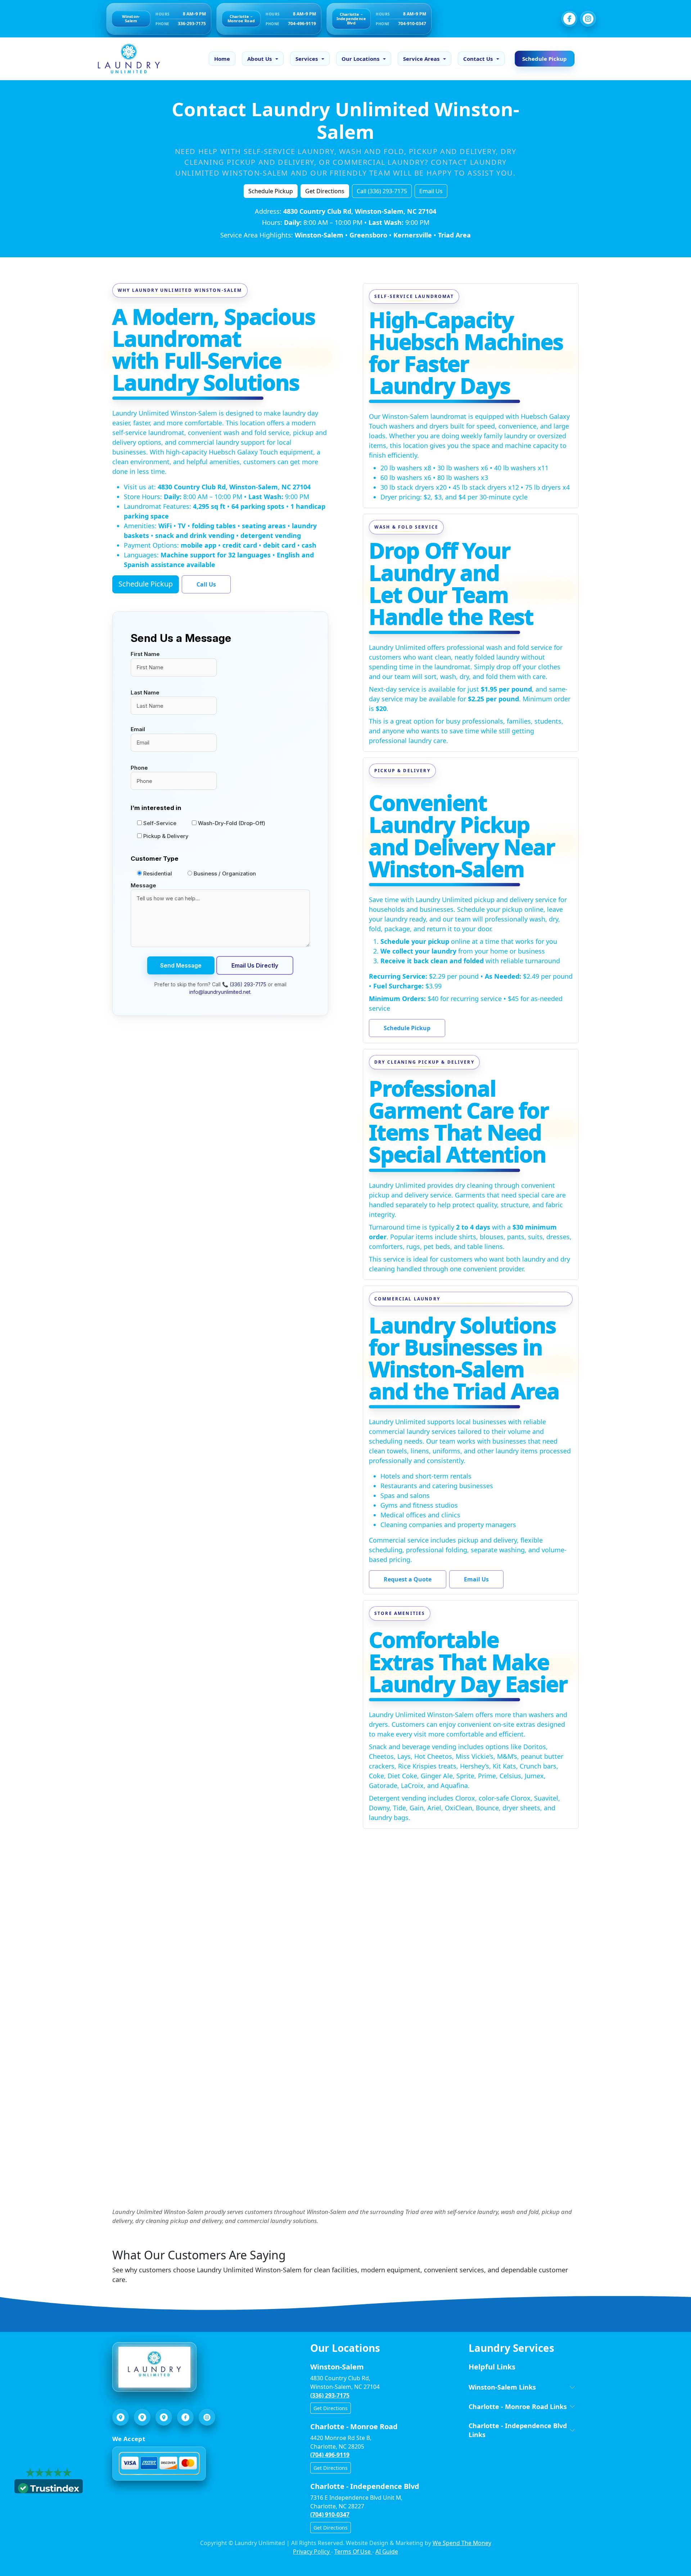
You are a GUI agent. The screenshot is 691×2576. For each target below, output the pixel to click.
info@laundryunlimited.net (220, 992)
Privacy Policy (312, 2552)
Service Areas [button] (421, 59)
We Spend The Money (462, 2543)
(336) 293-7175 (330, 2395)
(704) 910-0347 (330, 2514)
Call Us (206, 584)
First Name (145, 654)
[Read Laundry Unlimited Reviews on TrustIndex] (49, 2487)
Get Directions (325, 191)
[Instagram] (588, 19)
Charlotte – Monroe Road (241, 19)
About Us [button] (259, 59)
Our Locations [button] (360, 59)
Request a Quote (408, 1579)
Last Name (145, 692)
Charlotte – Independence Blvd (351, 19)
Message (143, 885)
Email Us (431, 191)
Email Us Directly (255, 965)
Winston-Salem (131, 19)
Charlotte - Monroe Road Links (518, 2407)
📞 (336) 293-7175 (244, 984)
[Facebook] (569, 19)
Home (222, 59)
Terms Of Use (353, 2552)
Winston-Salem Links (502, 2387)
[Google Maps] (121, 2417)
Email (138, 729)
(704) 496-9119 (330, 2455)
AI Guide (387, 2552)
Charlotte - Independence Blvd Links (518, 2430)
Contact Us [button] (478, 59)
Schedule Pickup (545, 59)
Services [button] (307, 59)
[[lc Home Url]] (125, 59)
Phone (139, 768)
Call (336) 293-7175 (382, 191)
